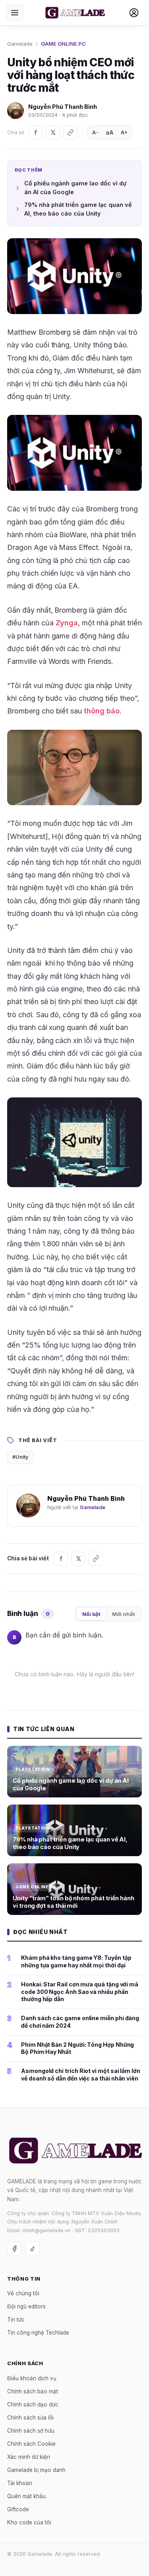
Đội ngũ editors (26, 2306)
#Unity (20, 1457)
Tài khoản (20, 2483)
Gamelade (20, 44)
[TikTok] (33, 2248)
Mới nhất (124, 1614)
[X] (53, 133)
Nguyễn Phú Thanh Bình (63, 107)
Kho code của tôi (29, 2522)
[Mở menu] (15, 13)
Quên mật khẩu (26, 2496)
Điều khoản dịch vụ (32, 2378)
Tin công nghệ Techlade (38, 2333)
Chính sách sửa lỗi (30, 2417)
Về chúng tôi (23, 2293)
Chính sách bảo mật (33, 2391)
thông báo (102, 711)
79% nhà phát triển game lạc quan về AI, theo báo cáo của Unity (78, 209)
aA (110, 132)
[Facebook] (35, 133)
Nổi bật (91, 1614)
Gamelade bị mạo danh (36, 2470)
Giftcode (18, 2509)
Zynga (67, 623)
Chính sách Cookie (31, 2443)
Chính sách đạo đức (33, 2404)
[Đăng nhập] (134, 13)
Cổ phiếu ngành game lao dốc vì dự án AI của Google (75, 188)
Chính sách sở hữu (31, 2430)
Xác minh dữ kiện (29, 2456)
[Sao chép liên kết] (70, 133)
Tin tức (16, 2320)
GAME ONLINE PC (63, 44)
